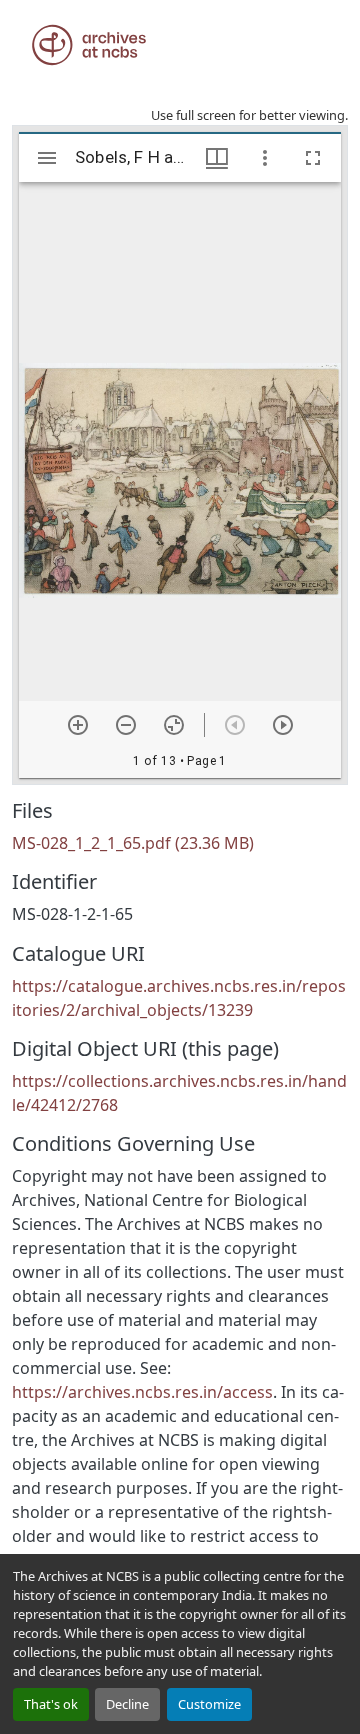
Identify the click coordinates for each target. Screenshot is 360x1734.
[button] (89, 45)
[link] (180, 843)
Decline (127, 1704)
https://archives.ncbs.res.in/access (142, 1392)
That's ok (51, 1704)
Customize (209, 1704)
